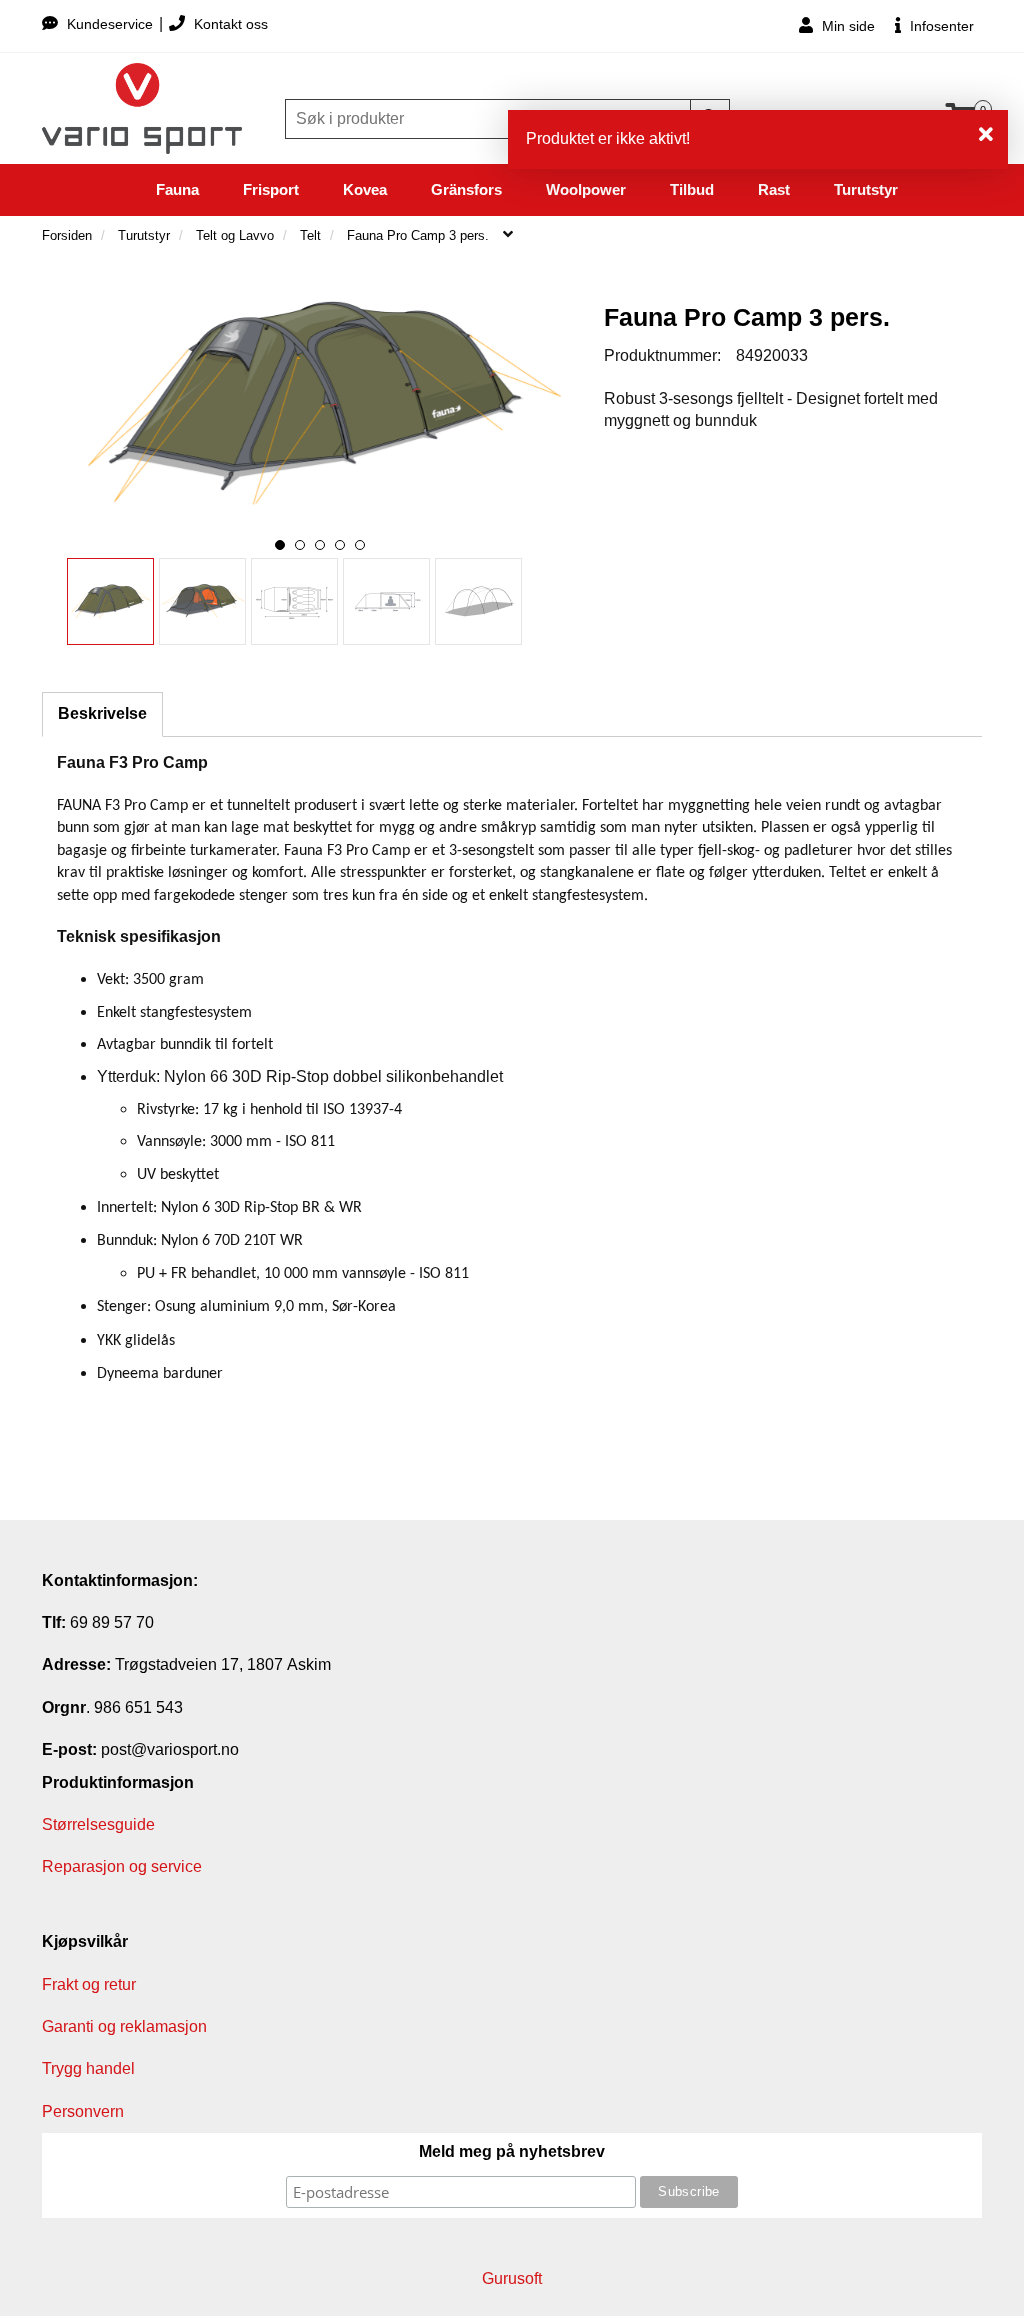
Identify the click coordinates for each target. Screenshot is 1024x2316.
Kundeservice (110, 24)
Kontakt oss (229, 24)
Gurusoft (512, 2278)
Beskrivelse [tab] (102, 713)
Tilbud (692, 189)
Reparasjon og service (122, 1866)
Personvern (83, 2111)
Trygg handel (88, 2068)
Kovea (365, 189)
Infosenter (940, 26)
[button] (280, 545)
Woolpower (586, 189)
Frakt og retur (89, 1984)
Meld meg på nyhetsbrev (512, 2151)
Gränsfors (466, 189)
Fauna (177, 189)
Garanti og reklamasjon (124, 2026)
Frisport (271, 189)
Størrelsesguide (98, 1824)
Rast (774, 189)
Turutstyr (866, 189)
